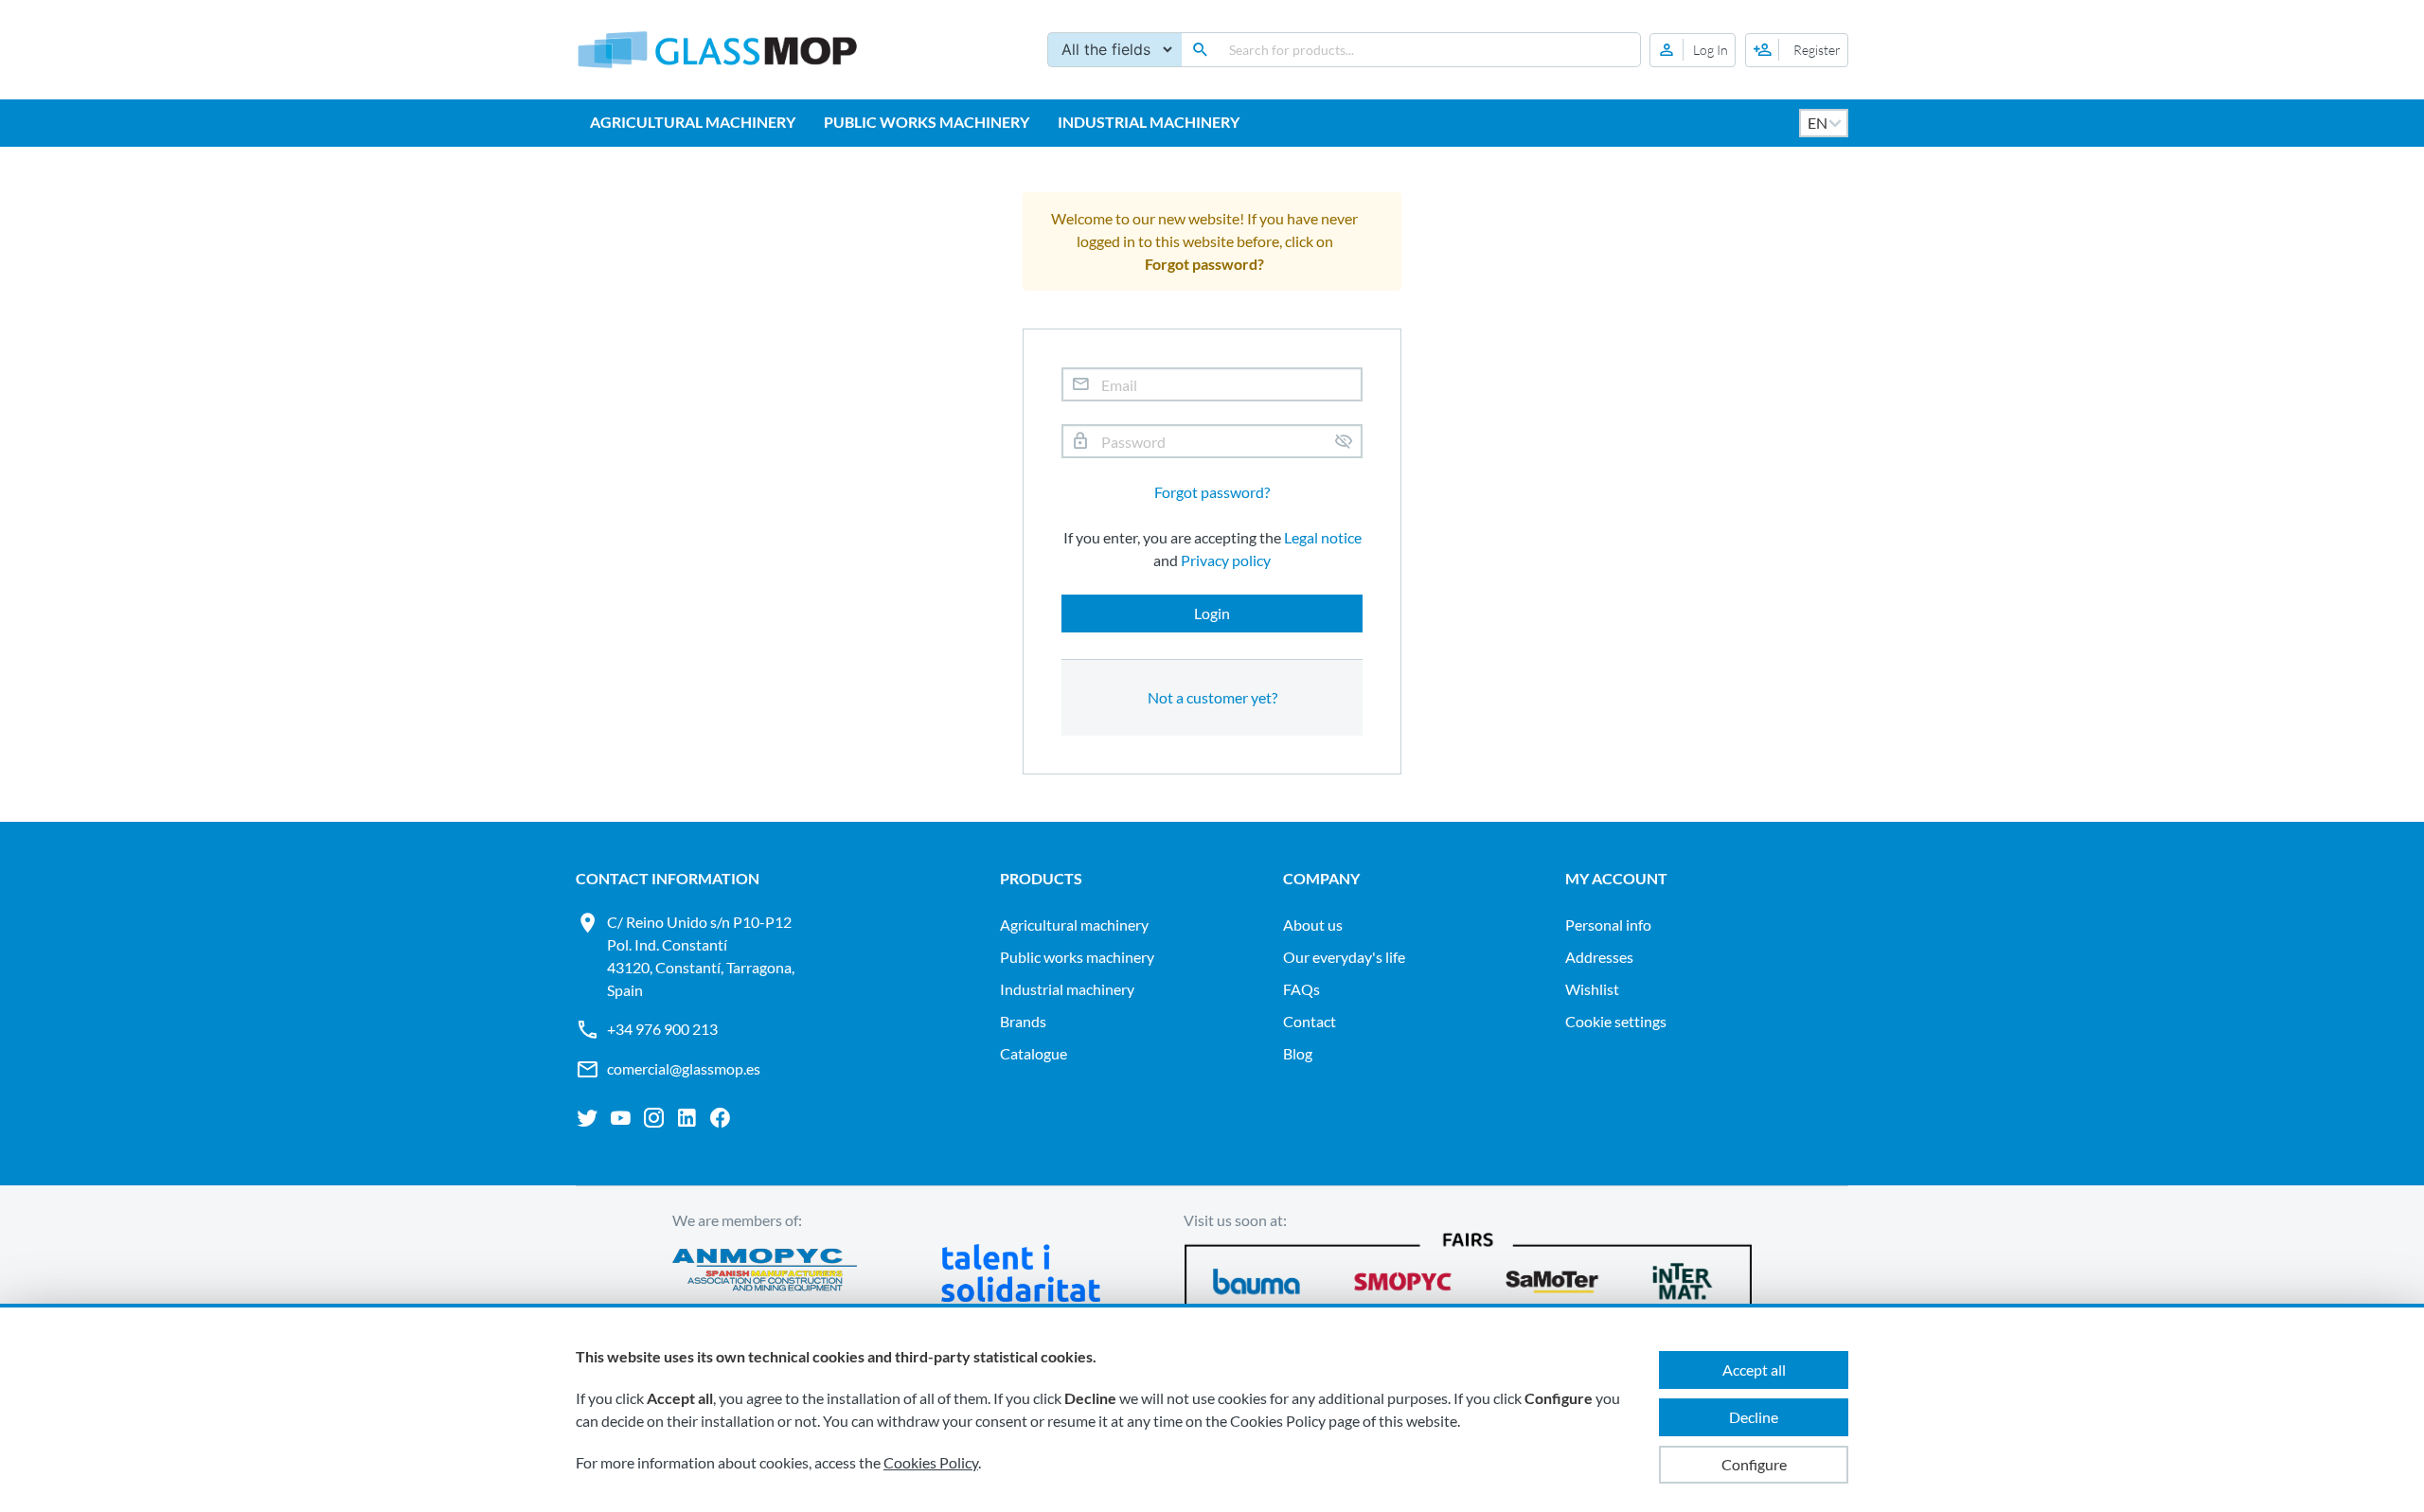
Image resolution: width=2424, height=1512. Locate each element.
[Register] (1797, 50)
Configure (1754, 1464)
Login (1212, 613)
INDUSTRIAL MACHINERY (1149, 122)
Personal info (1608, 925)
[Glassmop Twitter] (588, 1118)
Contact (1310, 1021)
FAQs (1301, 989)
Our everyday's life (1344, 957)
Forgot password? (1212, 492)
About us (1313, 925)
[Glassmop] (718, 50)
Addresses (1599, 957)
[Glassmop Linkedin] (687, 1118)
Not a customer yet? (1212, 697)
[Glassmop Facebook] (720, 1118)
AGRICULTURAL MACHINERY (693, 122)
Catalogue (1034, 1053)
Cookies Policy (931, 1462)
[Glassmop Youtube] (621, 1118)
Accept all (1754, 1370)
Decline (1754, 1417)
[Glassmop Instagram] (654, 1118)
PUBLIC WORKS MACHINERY (927, 122)
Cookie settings (1616, 1021)
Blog (1298, 1053)
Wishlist (1592, 989)
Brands (1023, 1021)
